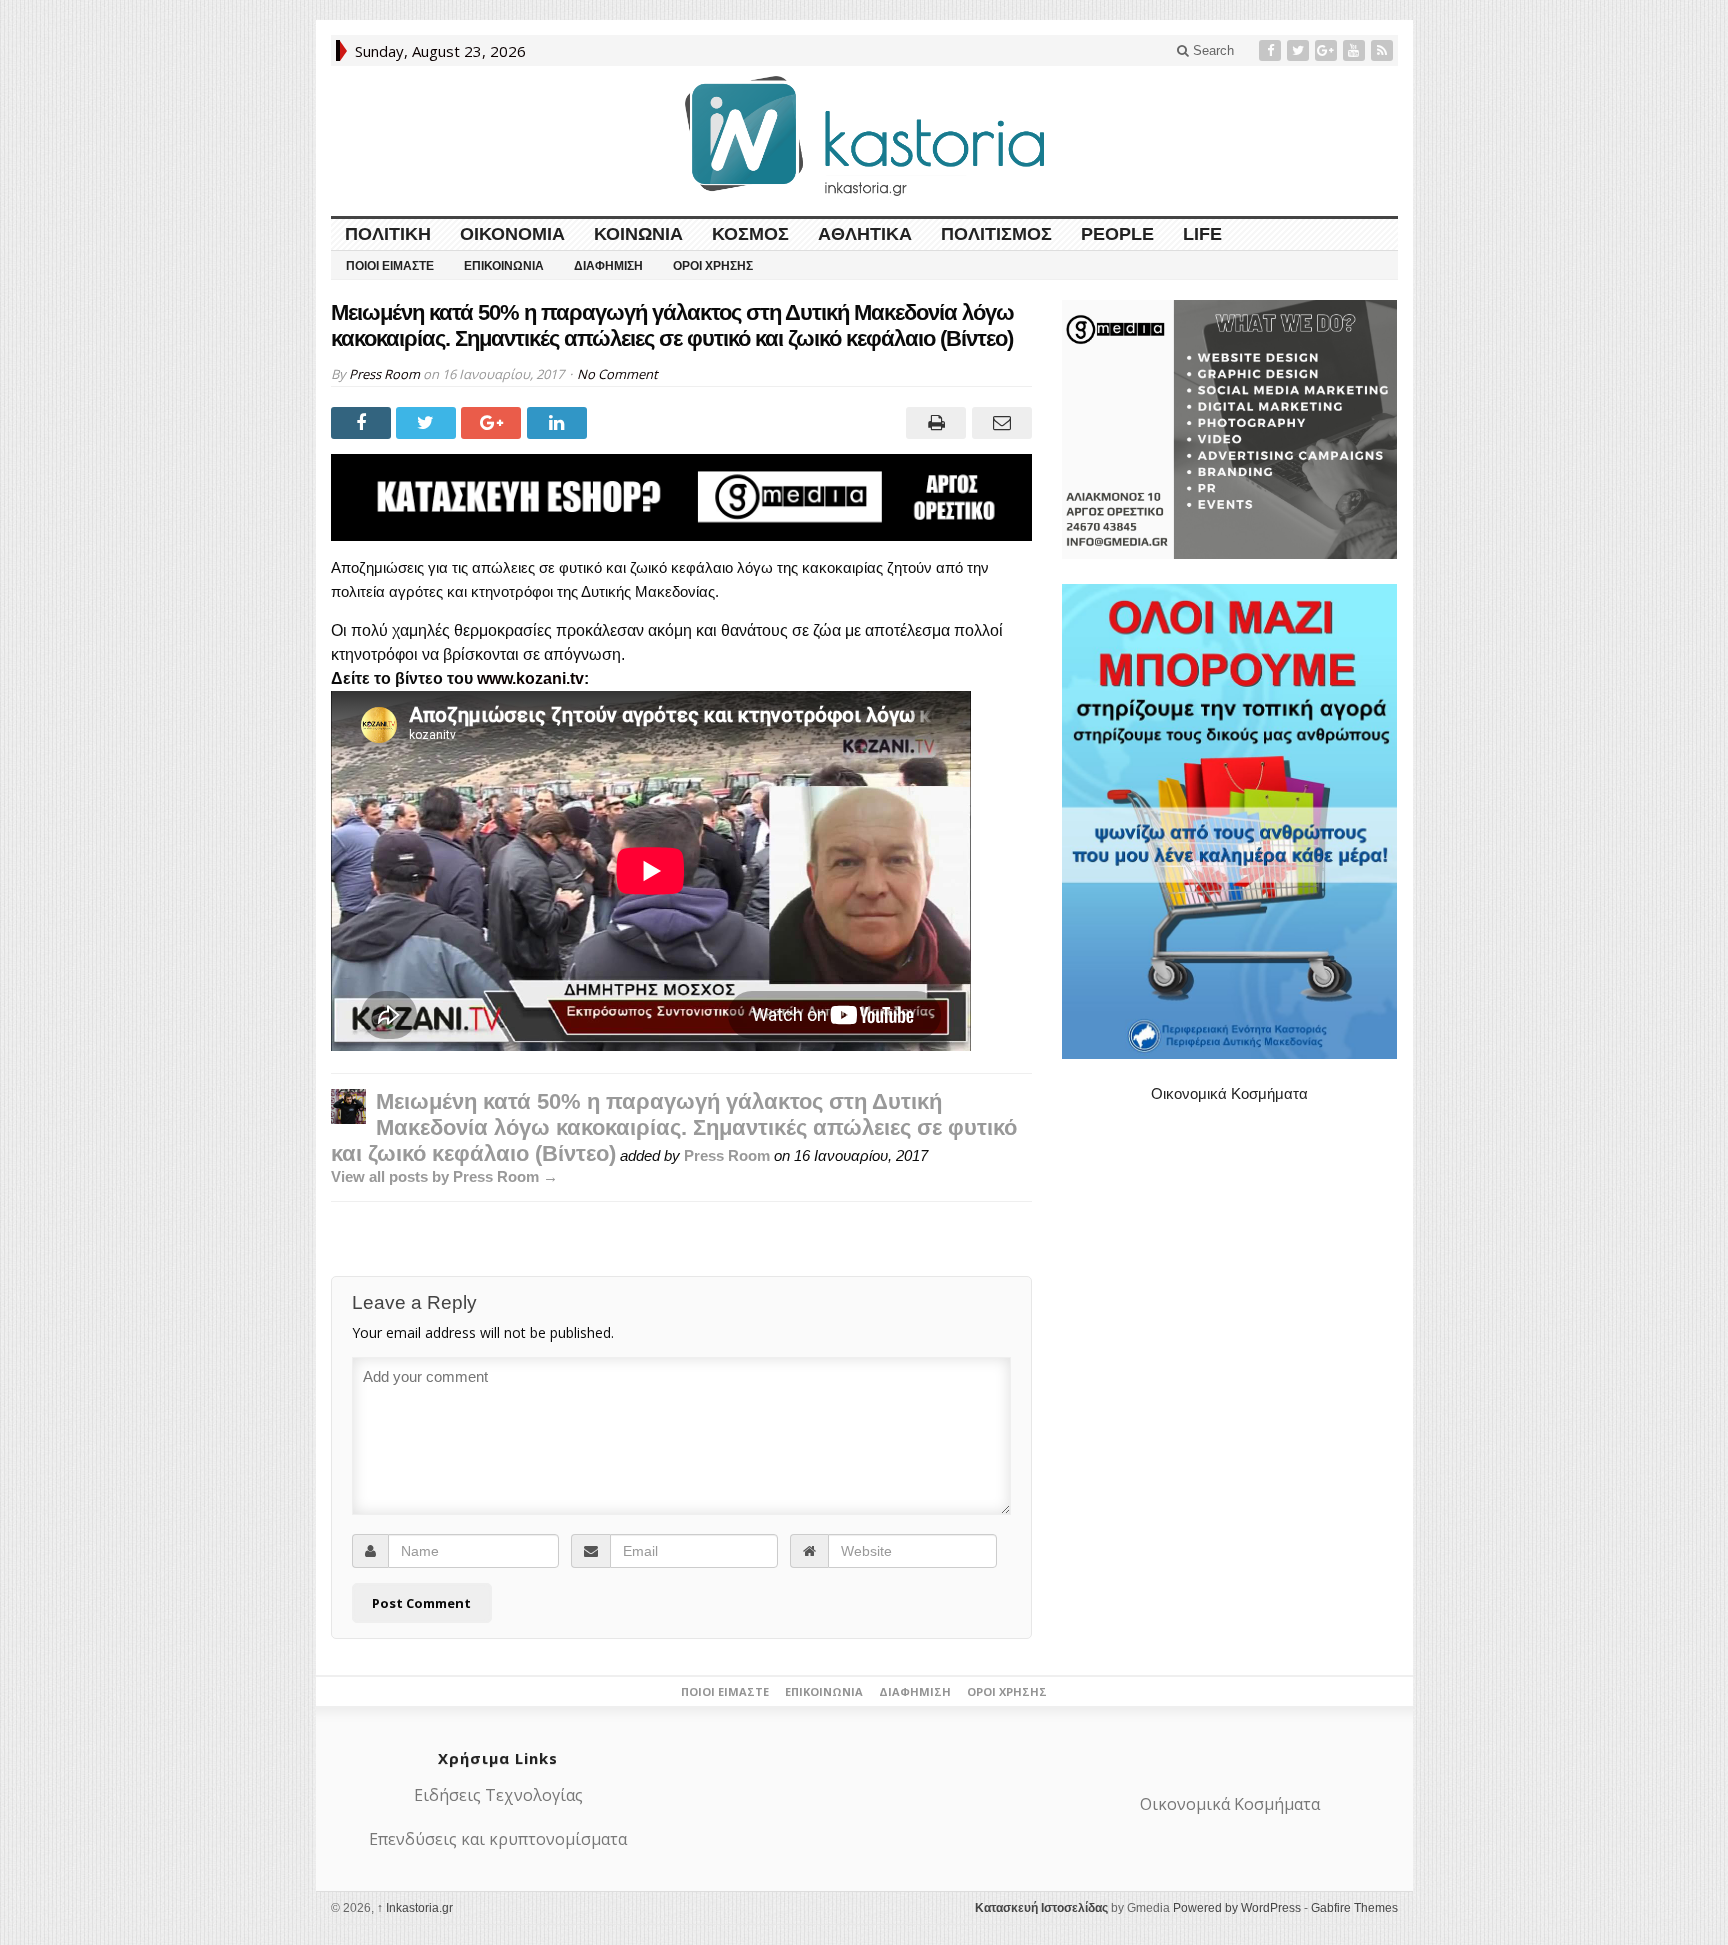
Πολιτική (388, 234)
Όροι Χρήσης (713, 266)
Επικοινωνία (504, 266)
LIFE (1202, 234)
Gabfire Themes (1354, 1908)
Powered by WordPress (1237, 1908)
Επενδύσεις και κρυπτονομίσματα (498, 1839)
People (1117, 234)
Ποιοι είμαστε (390, 266)
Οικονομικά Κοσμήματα (1229, 1093)
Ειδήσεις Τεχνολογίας (498, 1795)
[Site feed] (1384, 50)
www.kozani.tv (530, 678)
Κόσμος (750, 234)
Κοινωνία (638, 234)
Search (1211, 50)
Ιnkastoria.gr (415, 1908)
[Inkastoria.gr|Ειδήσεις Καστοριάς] (864, 135)
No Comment (617, 374)
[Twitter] (1300, 50)
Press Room (384, 374)
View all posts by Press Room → (444, 1176)
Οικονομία (512, 234)
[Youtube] (1356, 50)
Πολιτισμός (996, 234)
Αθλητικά (865, 234)
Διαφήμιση (608, 266)
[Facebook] (1272, 50)
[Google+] (1328, 50)
